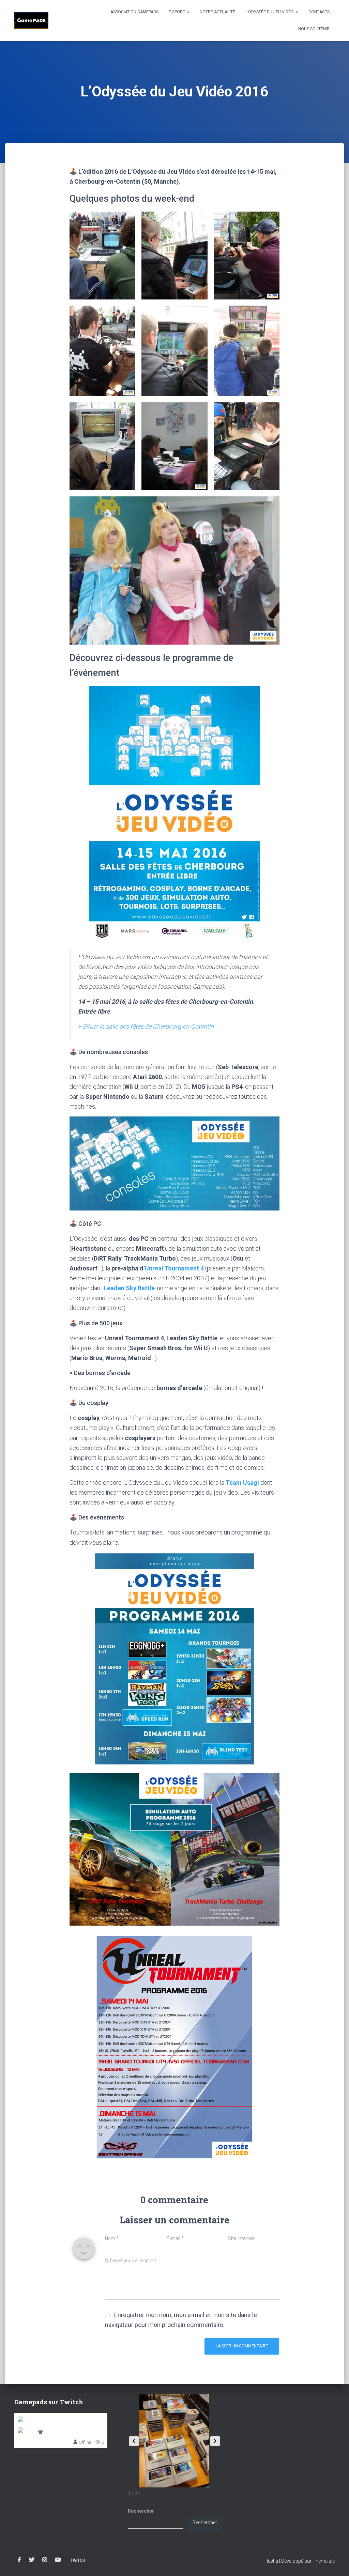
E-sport (177, 12)
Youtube (58, 2560)
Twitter (32, 2560)
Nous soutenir (314, 29)
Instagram (45, 2560)
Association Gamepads (134, 12)
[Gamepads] (31, 20)
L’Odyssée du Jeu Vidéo (270, 12)
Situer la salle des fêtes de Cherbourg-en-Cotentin (148, 1026)
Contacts (319, 12)
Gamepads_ (56, 2432)
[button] (103, 256)
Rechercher (141, 2511)
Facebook (19, 2560)
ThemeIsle (324, 2561)
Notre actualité (217, 12)
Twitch (78, 2560)
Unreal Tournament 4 (174, 1268)
